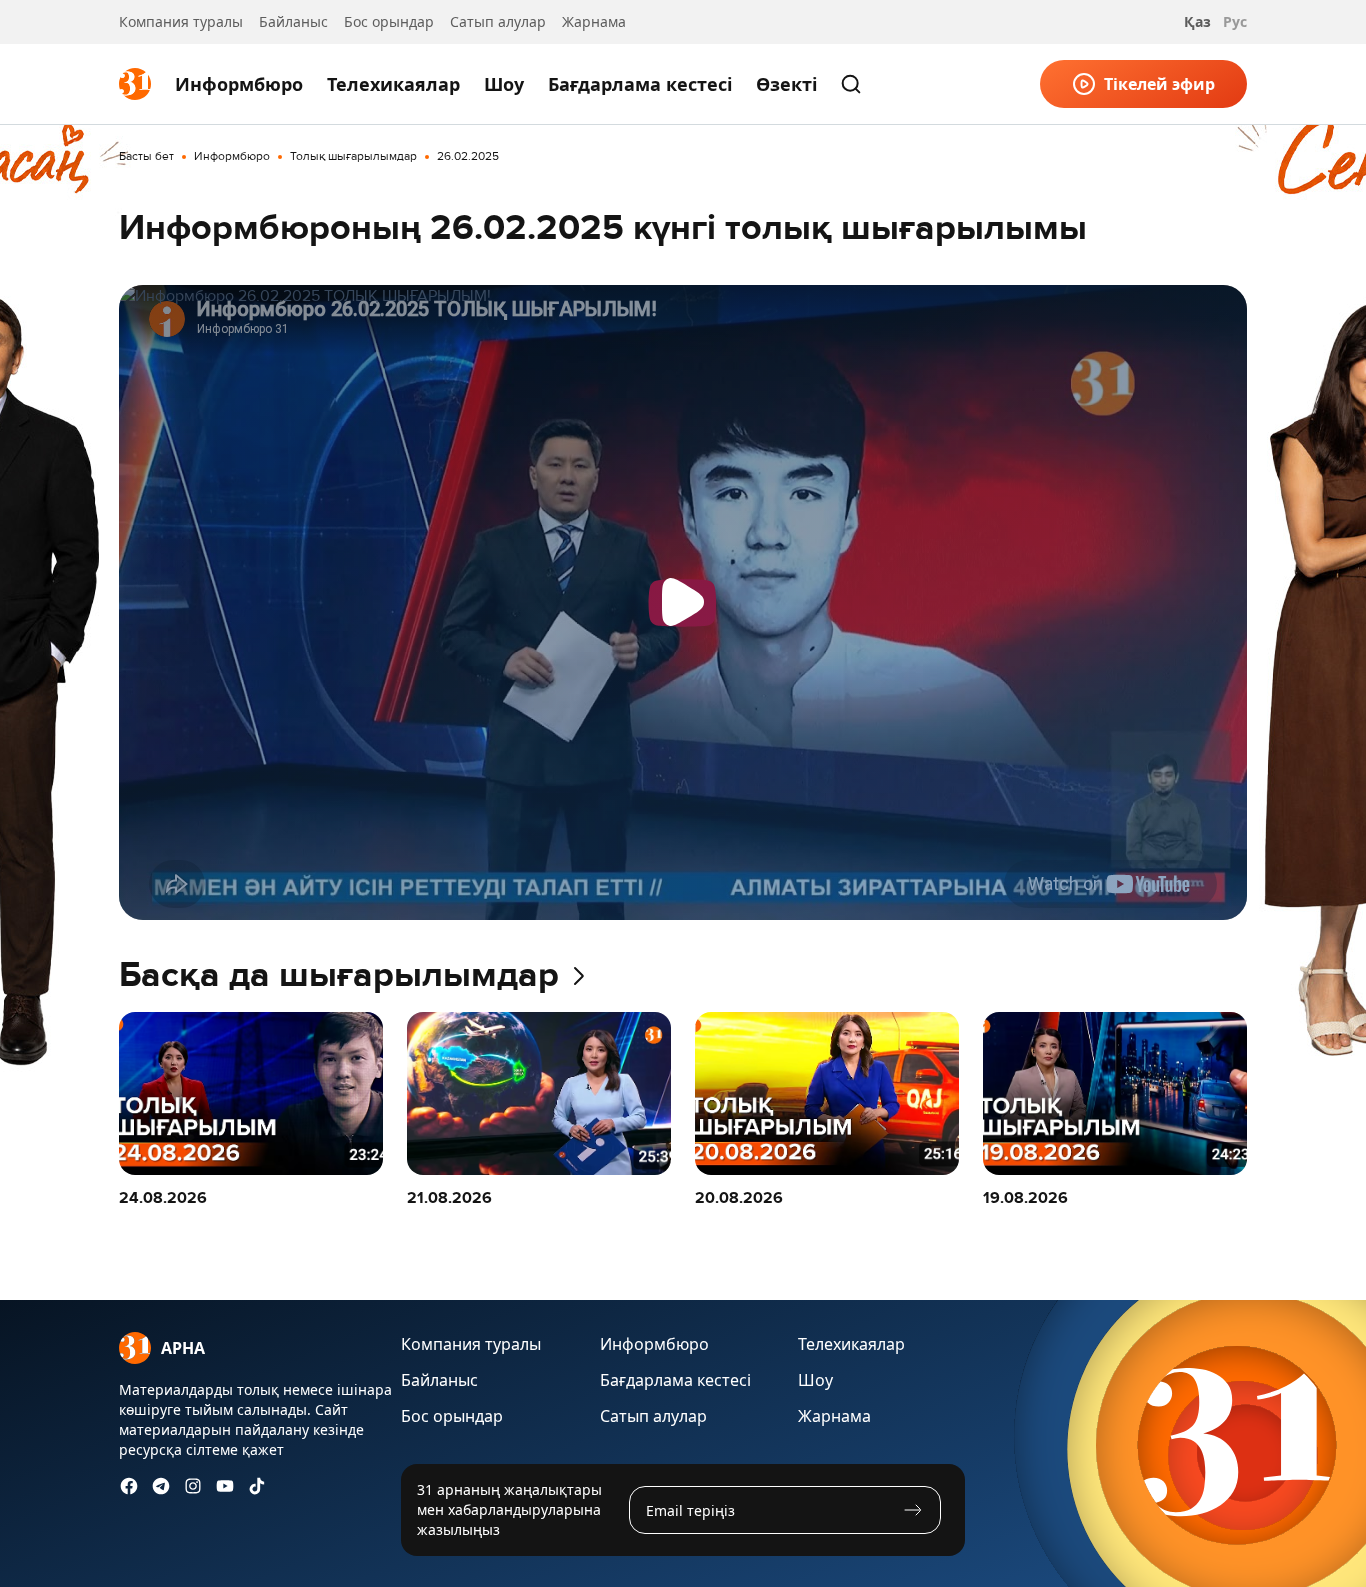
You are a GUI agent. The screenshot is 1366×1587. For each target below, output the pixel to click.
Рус (1235, 21)
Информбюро (239, 84)
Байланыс (293, 21)
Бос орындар (389, 21)
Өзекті (786, 84)
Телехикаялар (393, 84)
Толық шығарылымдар (353, 157)
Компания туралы (181, 21)
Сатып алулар (498, 21)
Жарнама (594, 21)
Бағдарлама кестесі (640, 84)
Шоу (504, 84)
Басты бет (146, 157)
